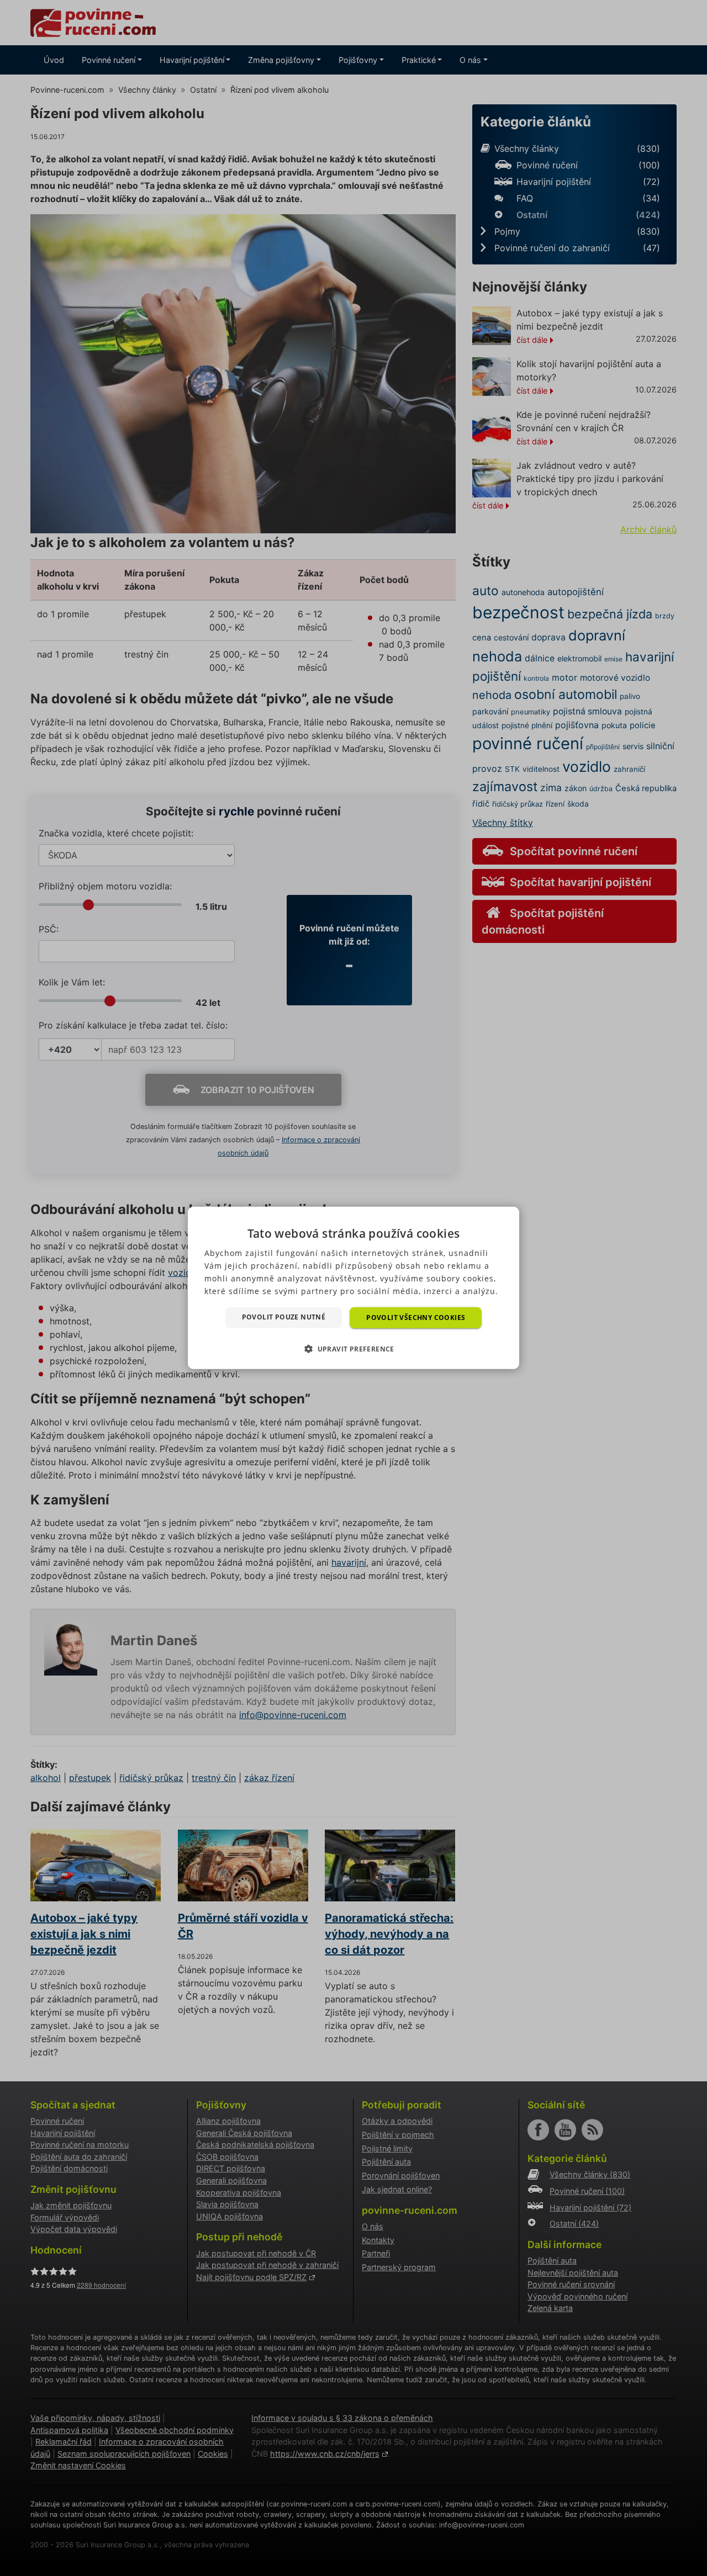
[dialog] (353, 1288)
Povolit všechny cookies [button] (416, 1318)
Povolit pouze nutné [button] (284, 1317)
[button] (353, 1349)
